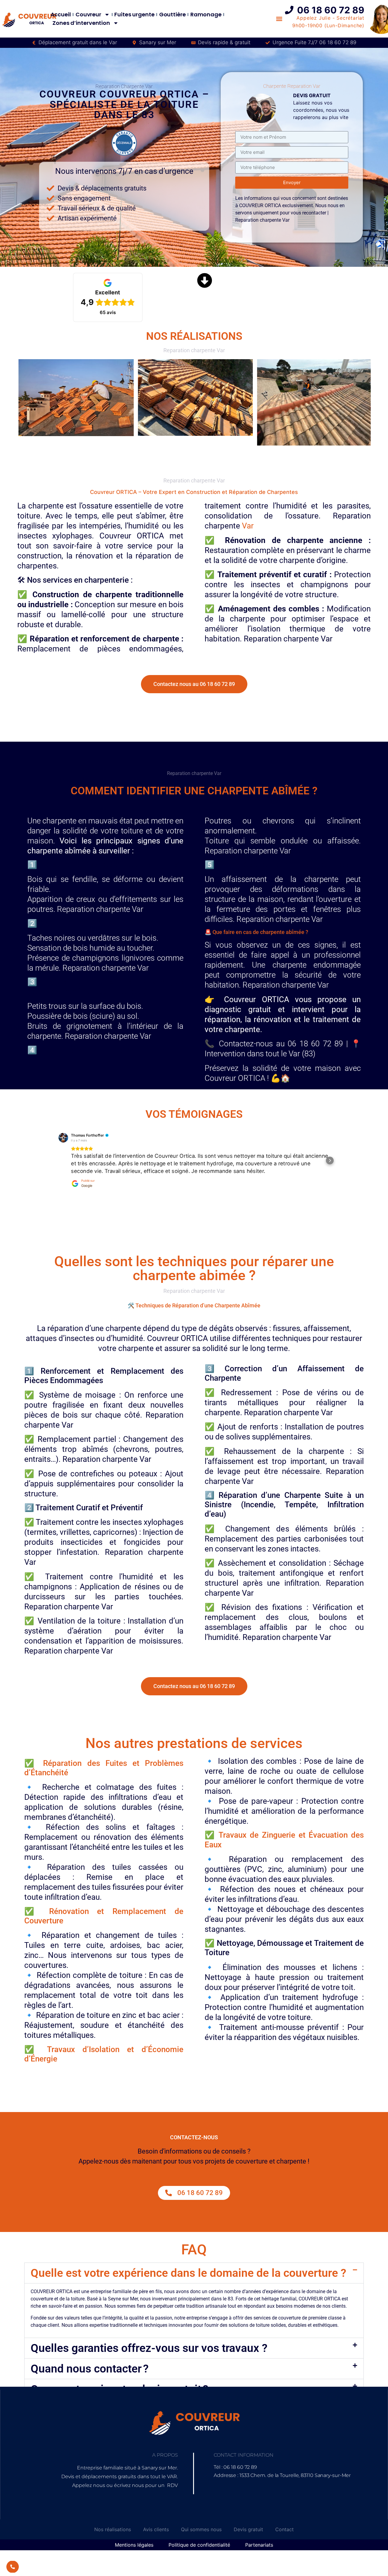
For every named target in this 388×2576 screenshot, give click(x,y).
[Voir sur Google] (63, 1137)
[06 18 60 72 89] (289, 10)
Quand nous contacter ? (90, 2359)
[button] (58, 1156)
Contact (284, 2520)
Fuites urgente (134, 14)
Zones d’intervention (81, 23)
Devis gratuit (248, 2520)
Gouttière (172, 14)
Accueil (61, 14)
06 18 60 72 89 (331, 10)
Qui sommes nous (201, 2520)
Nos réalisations (113, 2520)
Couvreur (88, 14)
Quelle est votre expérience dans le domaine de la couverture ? (188, 2264)
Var (248, 526)
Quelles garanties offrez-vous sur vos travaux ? (149, 2339)
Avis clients (156, 2520)
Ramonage (206, 14)
